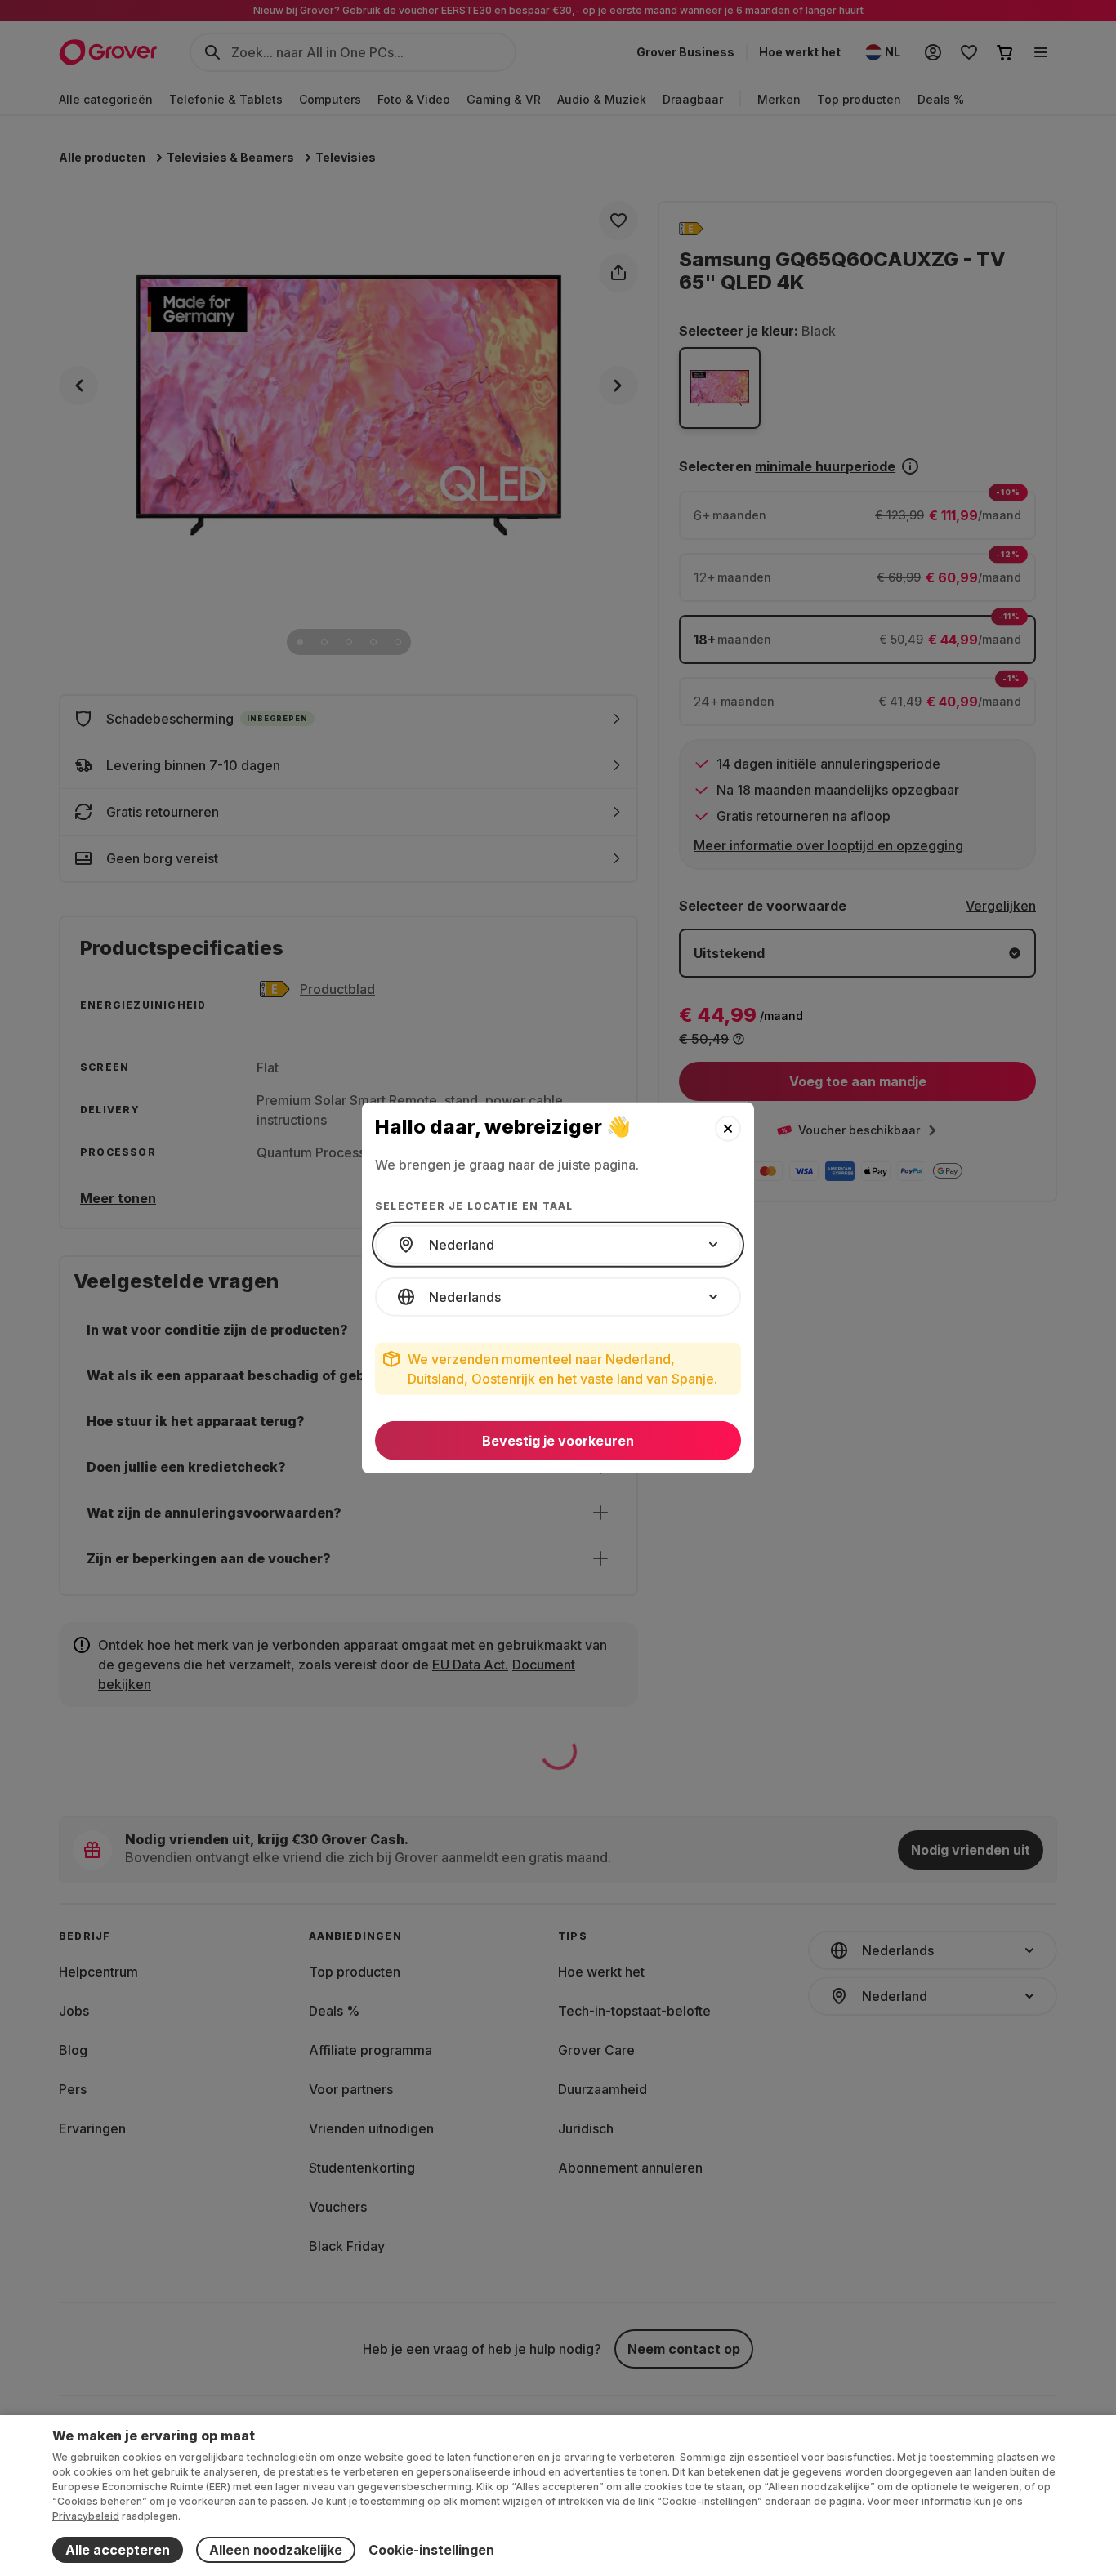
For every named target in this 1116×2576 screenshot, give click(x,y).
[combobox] (558, 1245)
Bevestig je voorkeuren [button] (558, 1441)
